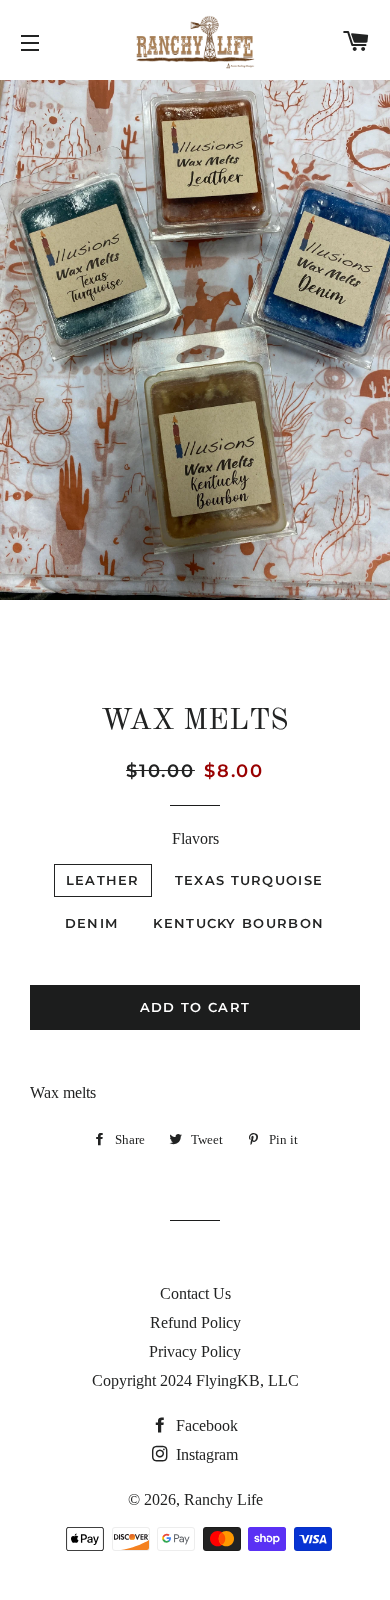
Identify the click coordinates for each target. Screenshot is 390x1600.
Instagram (205, 1454)
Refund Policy (195, 1322)
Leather (103, 880)
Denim (92, 923)
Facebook (205, 1425)
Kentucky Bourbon (238, 923)
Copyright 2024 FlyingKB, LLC (195, 1380)
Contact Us (195, 1293)
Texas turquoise (249, 880)
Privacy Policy (195, 1351)
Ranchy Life (223, 1499)
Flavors (195, 838)
